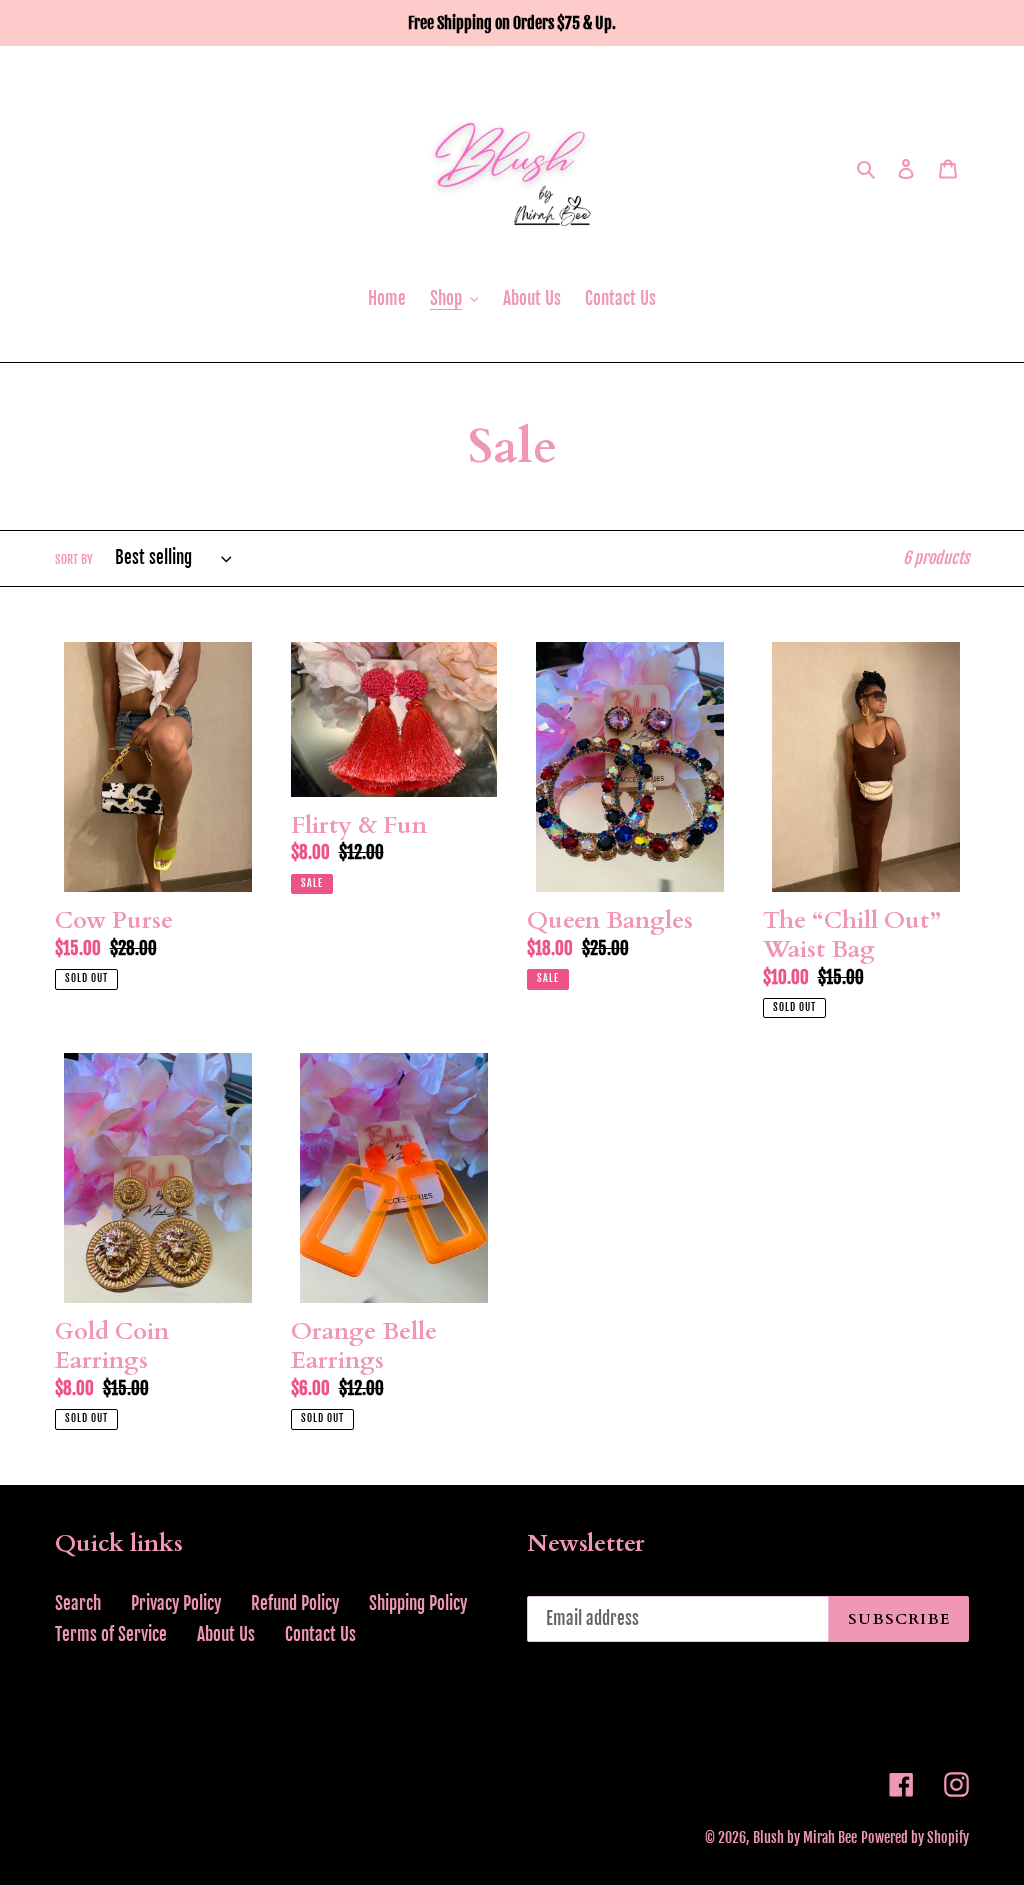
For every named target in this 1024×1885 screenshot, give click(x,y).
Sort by (74, 559)
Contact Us (320, 1634)
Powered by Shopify (915, 1837)
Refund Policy (295, 1603)
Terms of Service (111, 1634)
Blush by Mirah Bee (805, 1837)
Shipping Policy (418, 1603)
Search (78, 1603)
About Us (226, 1634)
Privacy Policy (176, 1603)
